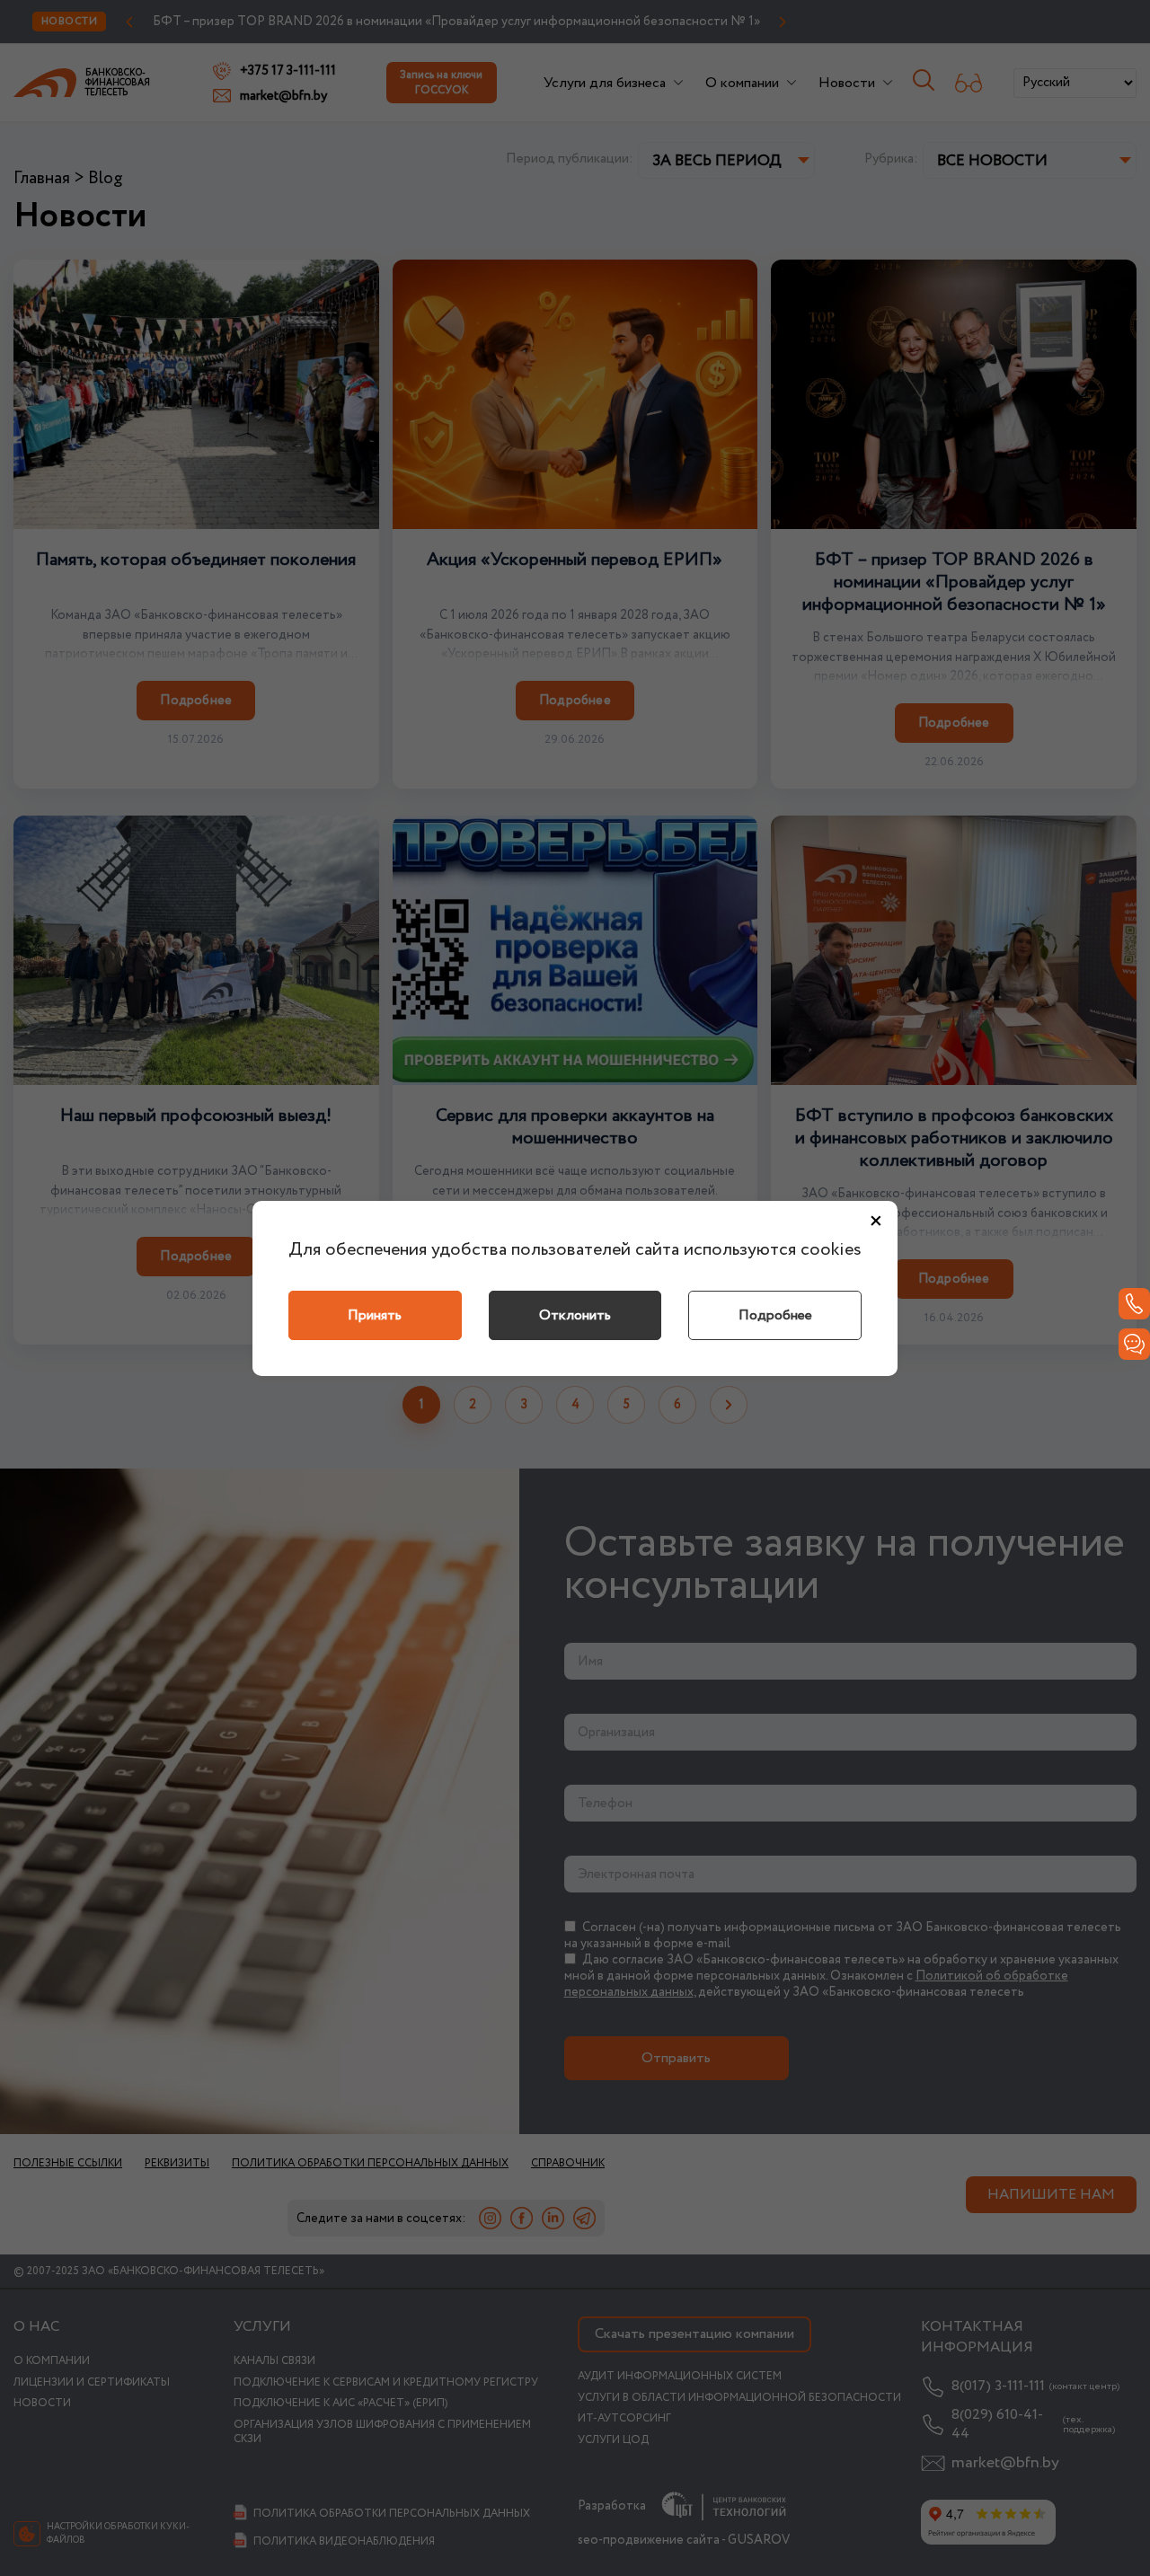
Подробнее (775, 1315)
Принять (375, 1315)
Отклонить (575, 1315)
